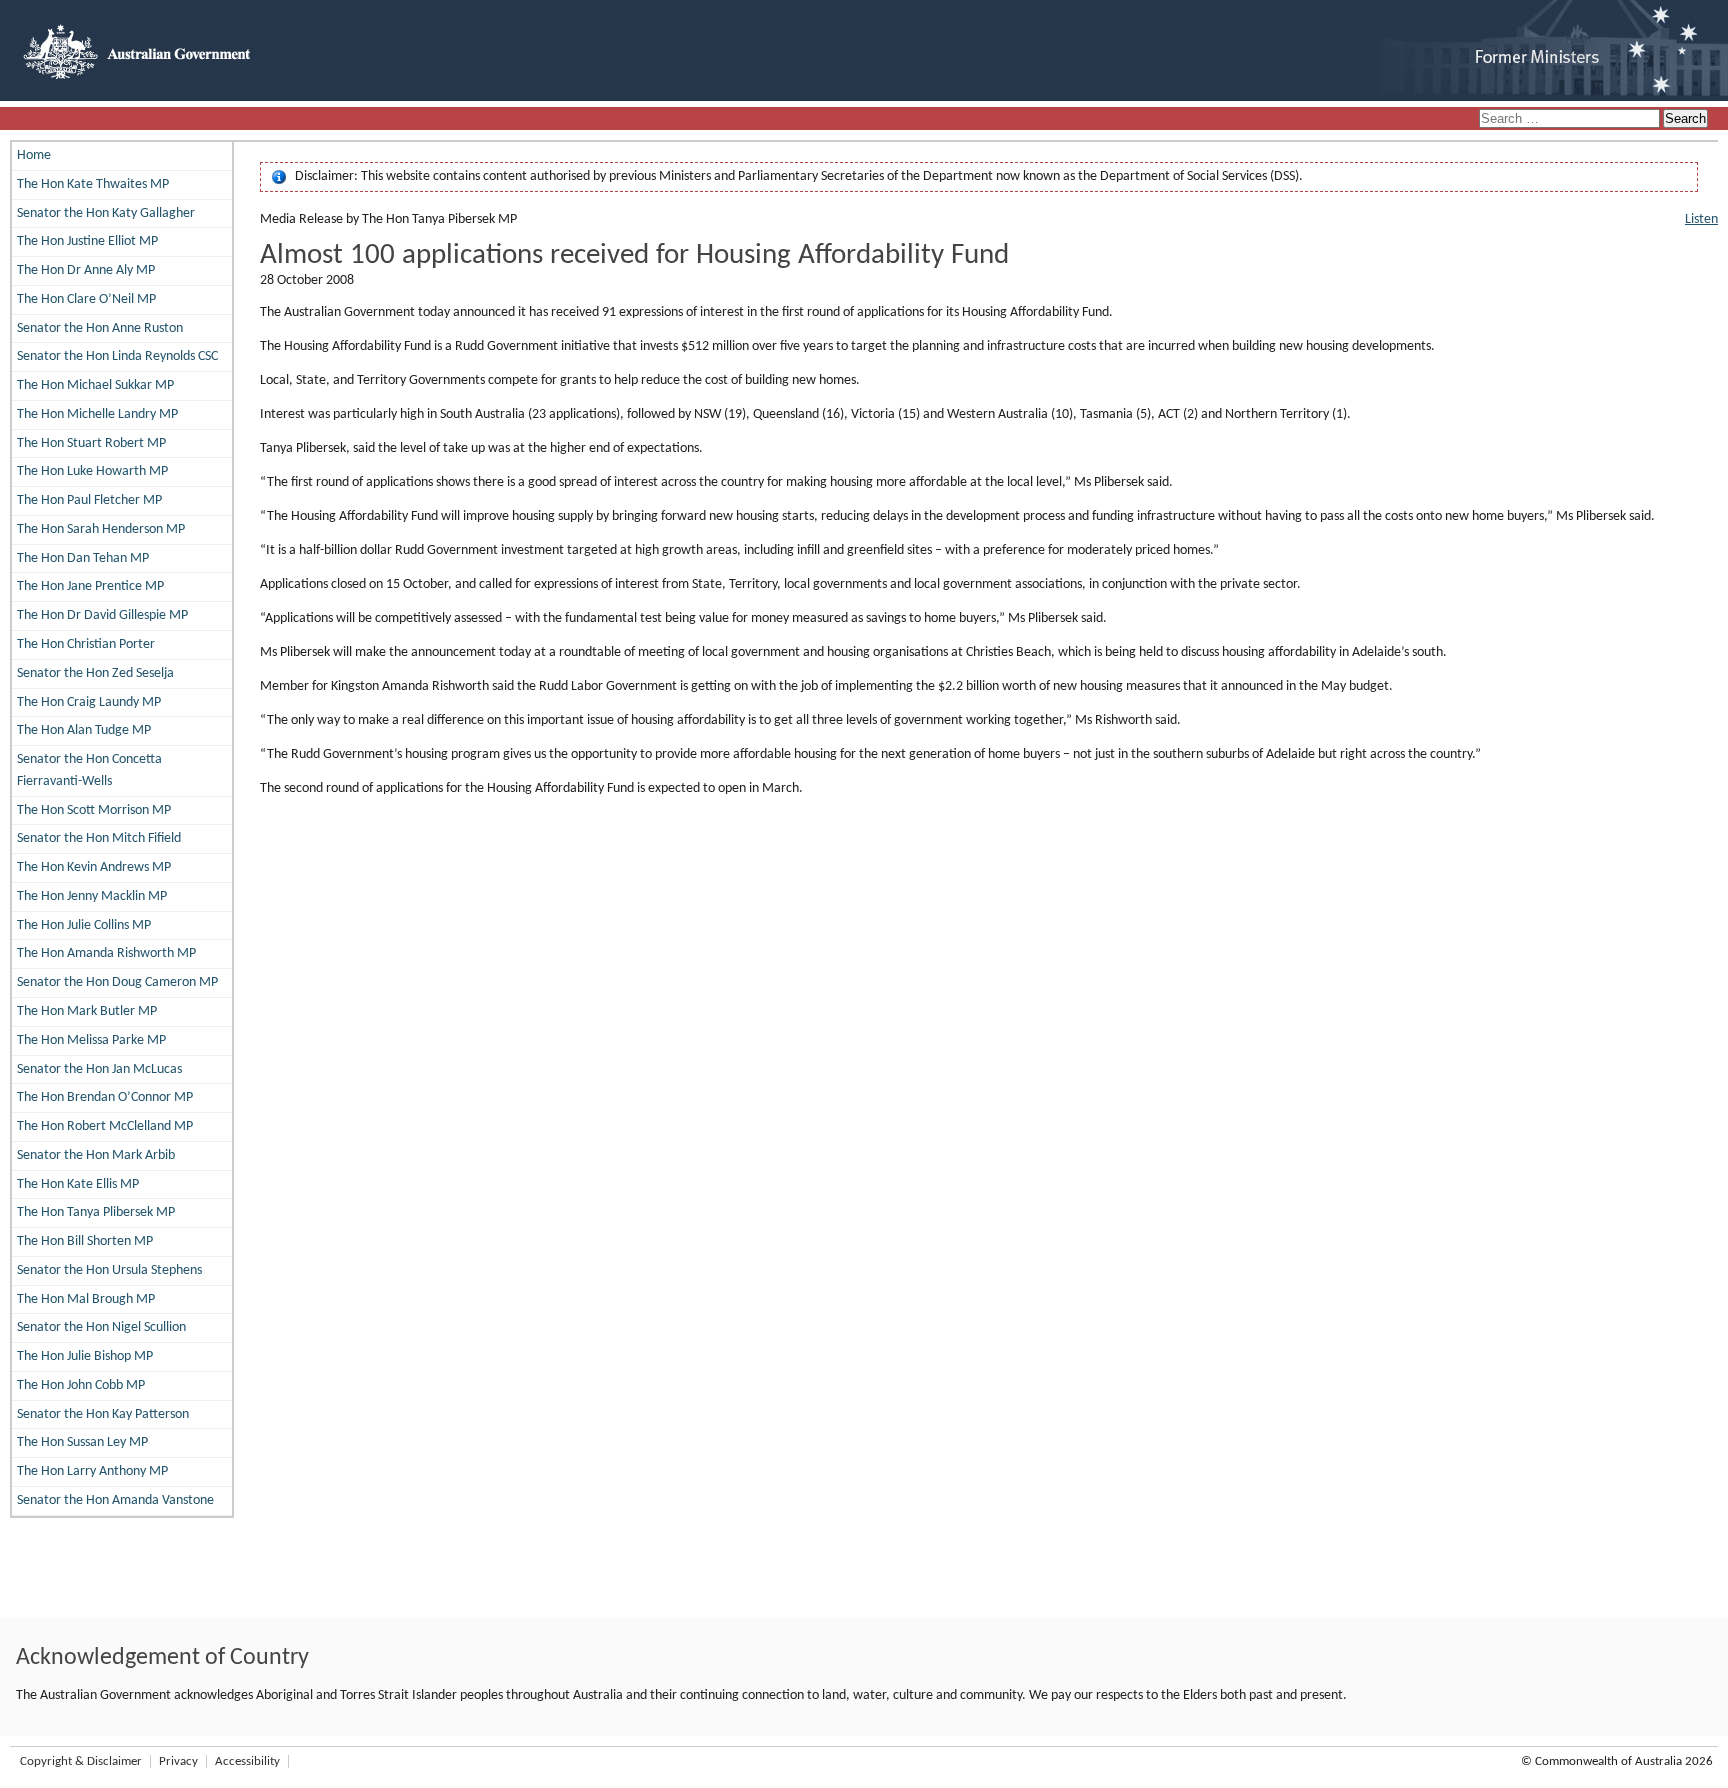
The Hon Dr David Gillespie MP (102, 615)
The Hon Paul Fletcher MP (89, 500)
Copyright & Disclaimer (81, 1761)
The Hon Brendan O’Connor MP (105, 1097)
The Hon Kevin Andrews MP (94, 867)
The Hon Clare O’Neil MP (86, 299)
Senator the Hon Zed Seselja (95, 673)
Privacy (178, 1761)
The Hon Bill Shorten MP (85, 1241)
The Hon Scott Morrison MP (94, 810)
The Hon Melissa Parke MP (91, 1040)
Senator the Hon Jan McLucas (99, 1069)
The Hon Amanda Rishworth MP (106, 953)
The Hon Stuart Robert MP (91, 443)
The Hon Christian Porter (86, 644)
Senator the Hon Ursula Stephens (109, 1270)
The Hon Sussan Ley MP (82, 1442)
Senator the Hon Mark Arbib (96, 1155)
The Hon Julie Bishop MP (85, 1356)
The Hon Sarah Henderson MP (101, 529)
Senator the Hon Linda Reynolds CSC (117, 356)
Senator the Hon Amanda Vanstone (115, 1500)
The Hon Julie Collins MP (84, 925)
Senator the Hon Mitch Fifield (99, 838)
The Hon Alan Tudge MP (84, 730)
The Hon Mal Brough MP (86, 1299)
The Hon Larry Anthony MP (92, 1471)
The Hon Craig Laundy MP (89, 702)
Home (34, 155)
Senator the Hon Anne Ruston (100, 328)
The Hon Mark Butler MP (87, 1011)
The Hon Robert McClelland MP (105, 1126)
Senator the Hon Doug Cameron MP (117, 982)
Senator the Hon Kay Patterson (103, 1414)
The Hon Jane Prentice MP (90, 586)
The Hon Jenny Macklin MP (92, 896)
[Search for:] (1571, 119)
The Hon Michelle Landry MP (97, 414)
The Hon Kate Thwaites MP (93, 184)
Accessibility (247, 1761)
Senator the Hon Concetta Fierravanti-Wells (89, 770)
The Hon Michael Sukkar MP (95, 385)
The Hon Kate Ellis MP (78, 1184)
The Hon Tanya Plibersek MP (96, 1212)
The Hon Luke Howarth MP (92, 471)
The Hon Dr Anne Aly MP (86, 270)
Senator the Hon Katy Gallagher (106, 213)
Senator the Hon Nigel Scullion (101, 1327)
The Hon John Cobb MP (81, 1385)
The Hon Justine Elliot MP (87, 241)
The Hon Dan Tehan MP (83, 558)
